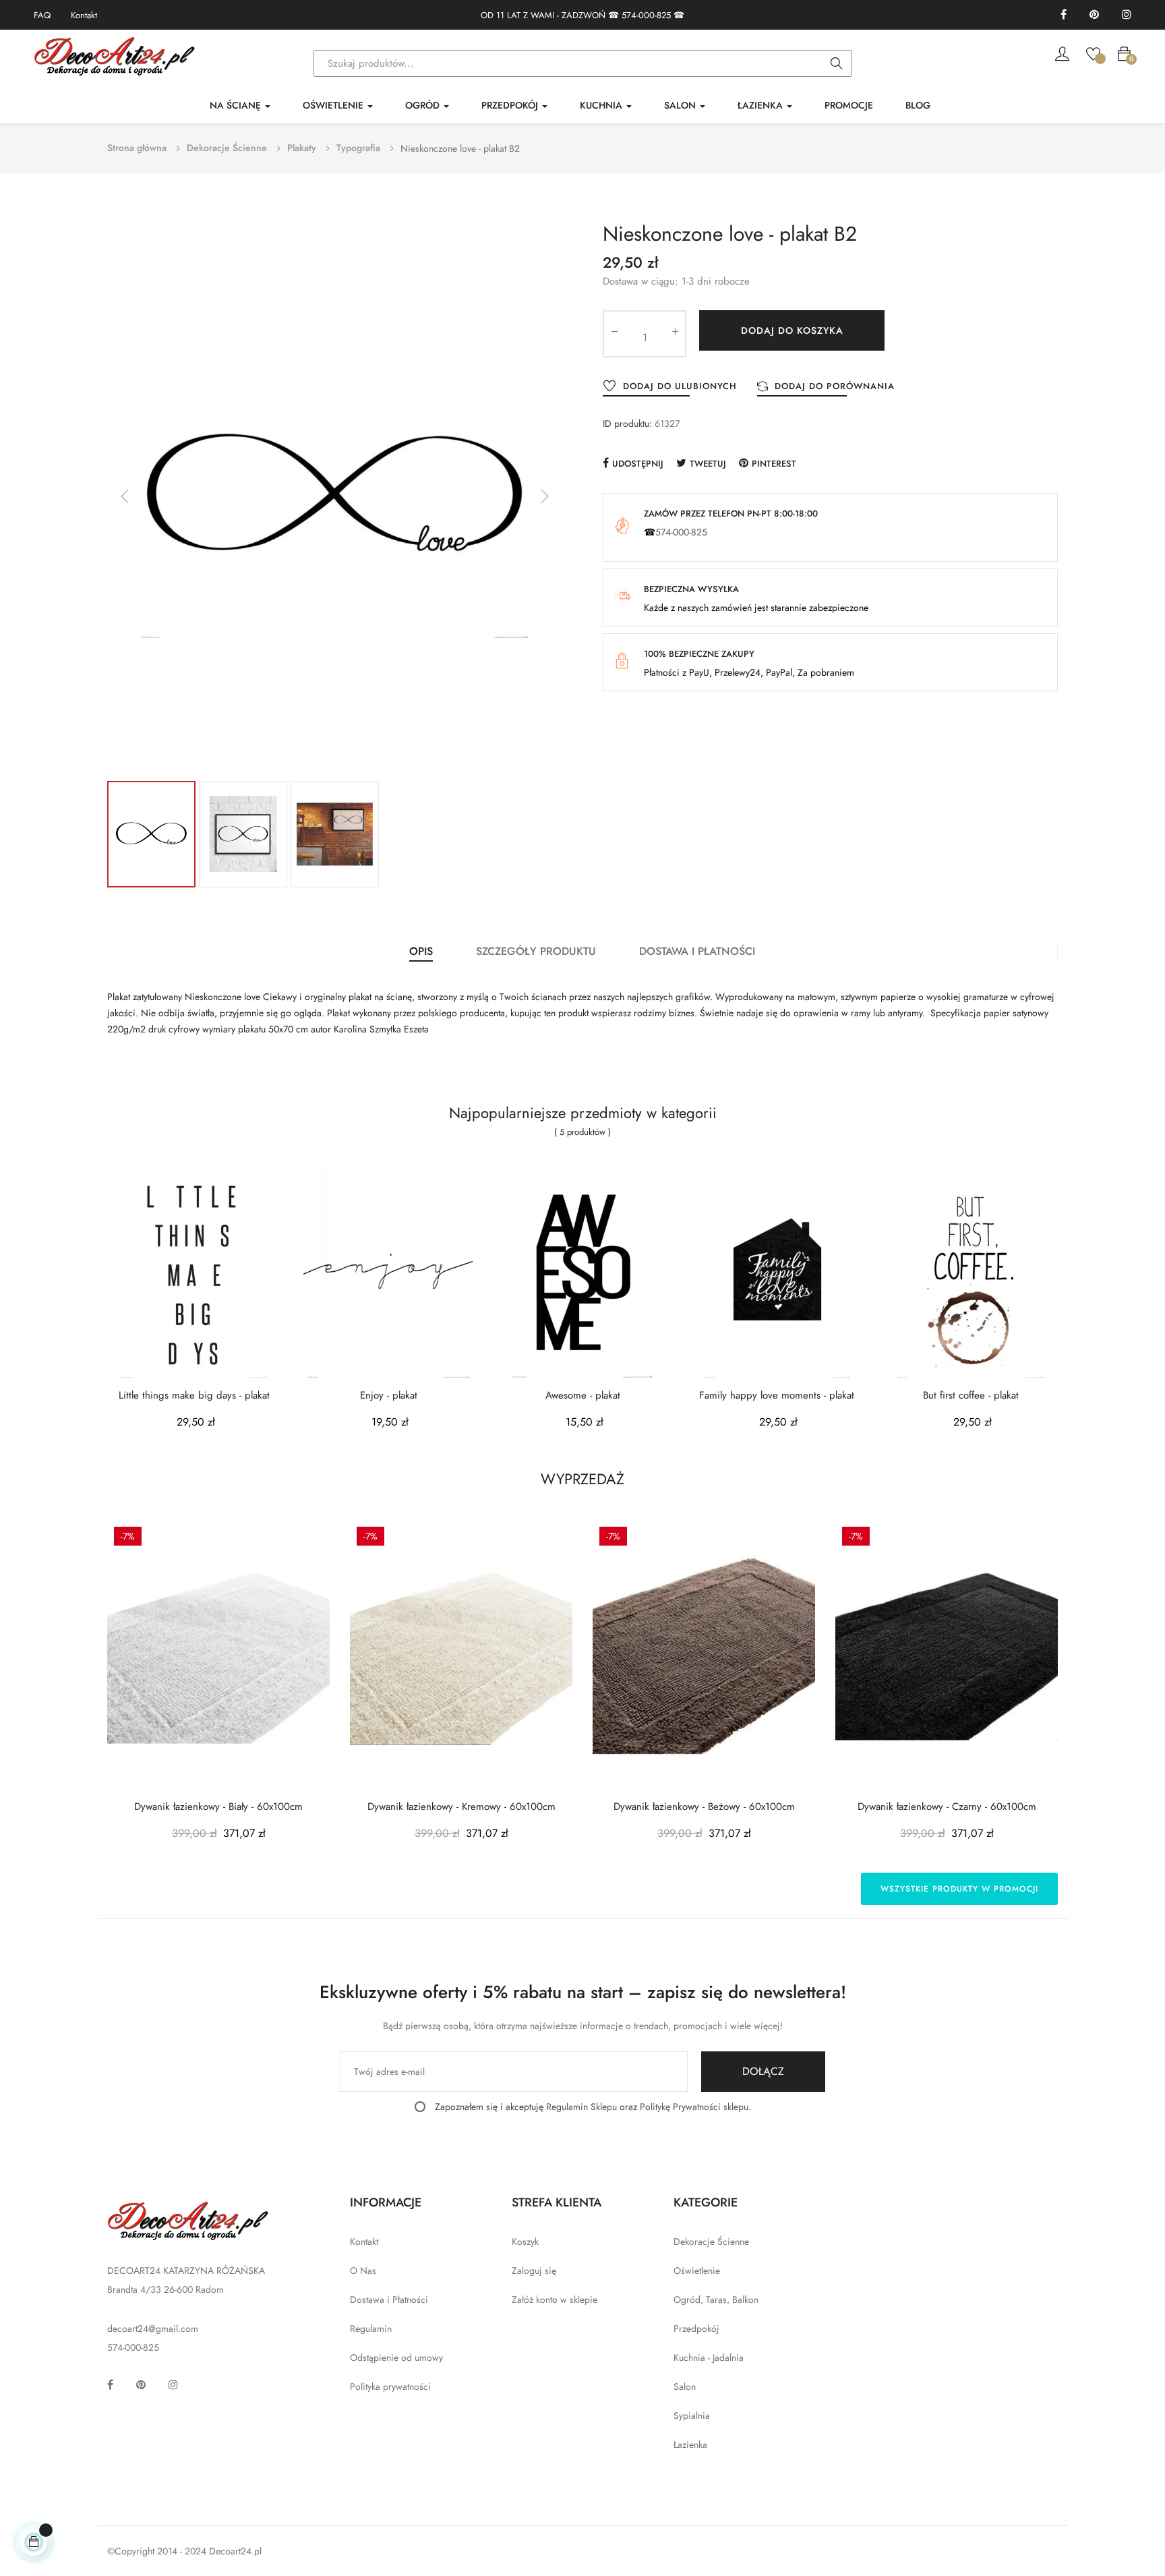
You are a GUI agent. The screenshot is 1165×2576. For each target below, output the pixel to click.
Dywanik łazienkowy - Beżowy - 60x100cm (704, 1807)
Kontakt (84, 15)
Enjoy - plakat (389, 1396)
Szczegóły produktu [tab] (536, 951)
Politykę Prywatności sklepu (694, 2107)
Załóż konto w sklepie (555, 2300)
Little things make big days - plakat (194, 1396)
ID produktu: (627, 423)
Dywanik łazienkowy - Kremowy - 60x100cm (461, 1807)
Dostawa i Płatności (389, 2300)
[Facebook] (1064, 15)
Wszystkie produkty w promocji (959, 1889)
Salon (685, 2387)
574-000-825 (646, 15)
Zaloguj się (534, 2271)
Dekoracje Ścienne (711, 2242)
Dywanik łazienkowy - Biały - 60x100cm (218, 1807)
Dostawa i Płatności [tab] (697, 951)
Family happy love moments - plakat (777, 1396)
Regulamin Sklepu (581, 2107)
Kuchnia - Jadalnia (709, 2358)
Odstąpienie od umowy (396, 2358)
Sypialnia (692, 2416)
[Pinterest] (1094, 15)
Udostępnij (638, 464)
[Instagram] (1127, 15)
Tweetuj (708, 464)
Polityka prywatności (390, 2387)
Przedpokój (696, 2329)
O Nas (363, 2271)
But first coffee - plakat (971, 1396)
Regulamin (371, 2329)
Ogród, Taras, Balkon (716, 2300)
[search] (837, 64)
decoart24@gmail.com (153, 2329)
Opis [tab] (421, 951)
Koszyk (525, 2242)
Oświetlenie (697, 2271)
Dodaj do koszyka (792, 330)
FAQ (42, 15)
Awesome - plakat (583, 1396)
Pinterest (774, 464)
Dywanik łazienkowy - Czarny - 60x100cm (947, 1807)
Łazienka (690, 2445)
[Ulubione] (1093, 53)
